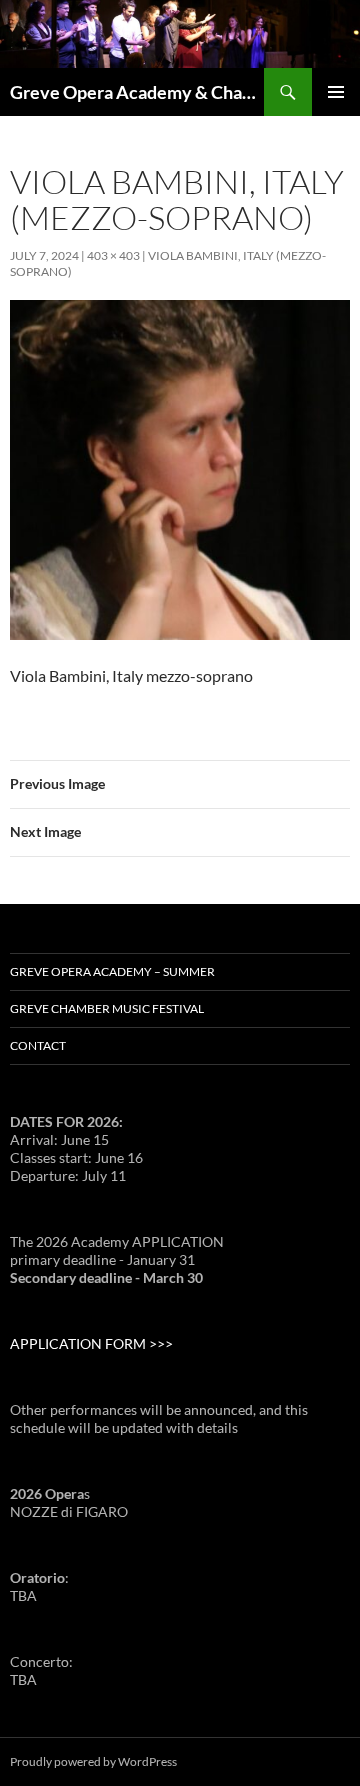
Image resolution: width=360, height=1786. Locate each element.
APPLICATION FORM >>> (91, 1343)
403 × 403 (113, 255)
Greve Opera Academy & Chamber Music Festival (137, 92)
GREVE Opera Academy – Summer (112, 971)
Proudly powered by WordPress (93, 1761)
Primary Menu (336, 92)
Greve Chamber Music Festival (107, 1008)
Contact (38, 1045)
